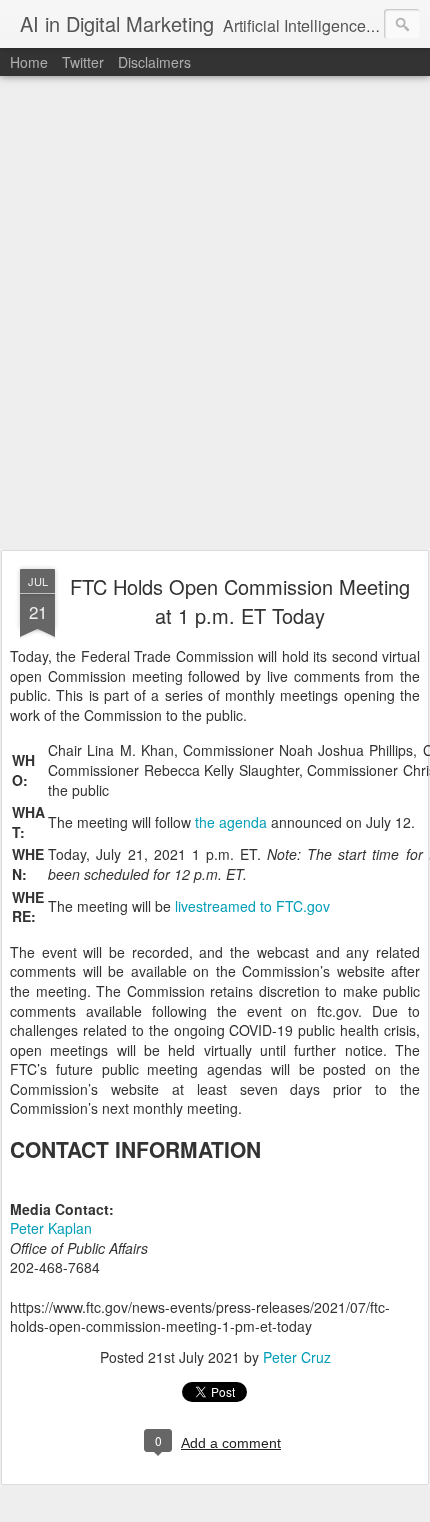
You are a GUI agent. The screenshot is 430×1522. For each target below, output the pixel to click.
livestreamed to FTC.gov (252, 906)
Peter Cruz (297, 1357)
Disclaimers (154, 62)
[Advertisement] (215, 314)
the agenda (231, 822)
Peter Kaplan (51, 1228)
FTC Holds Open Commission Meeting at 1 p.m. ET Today (240, 601)
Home (29, 62)
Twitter (83, 62)
